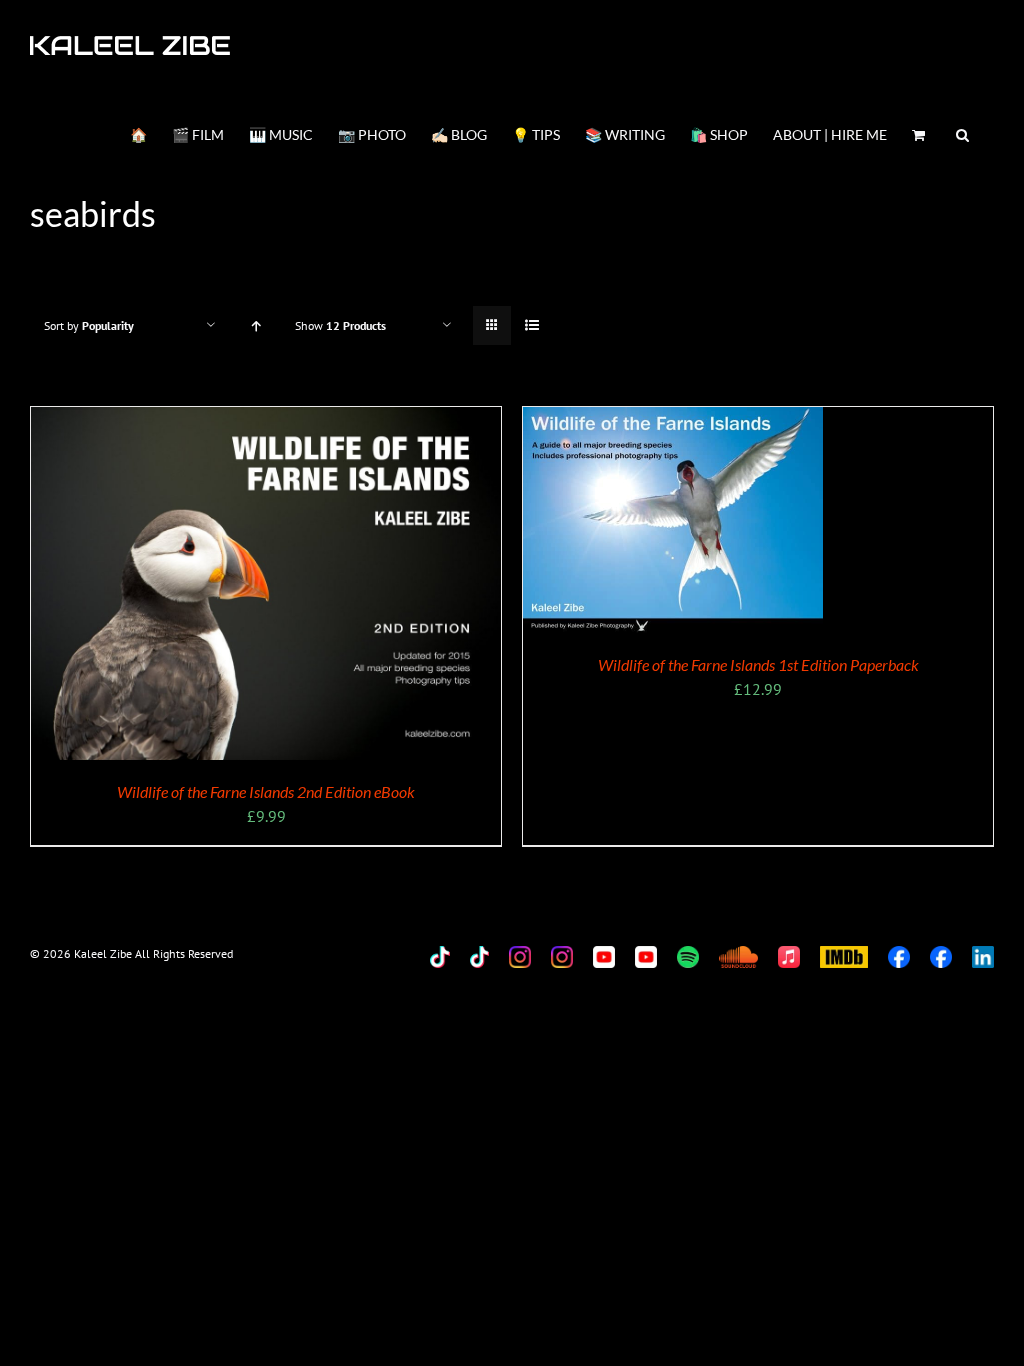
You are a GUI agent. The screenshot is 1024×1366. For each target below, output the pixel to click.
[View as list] (531, 325)
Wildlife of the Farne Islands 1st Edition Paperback (758, 664)
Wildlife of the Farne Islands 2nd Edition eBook (266, 791)
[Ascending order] (255, 325)
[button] (962, 133)
